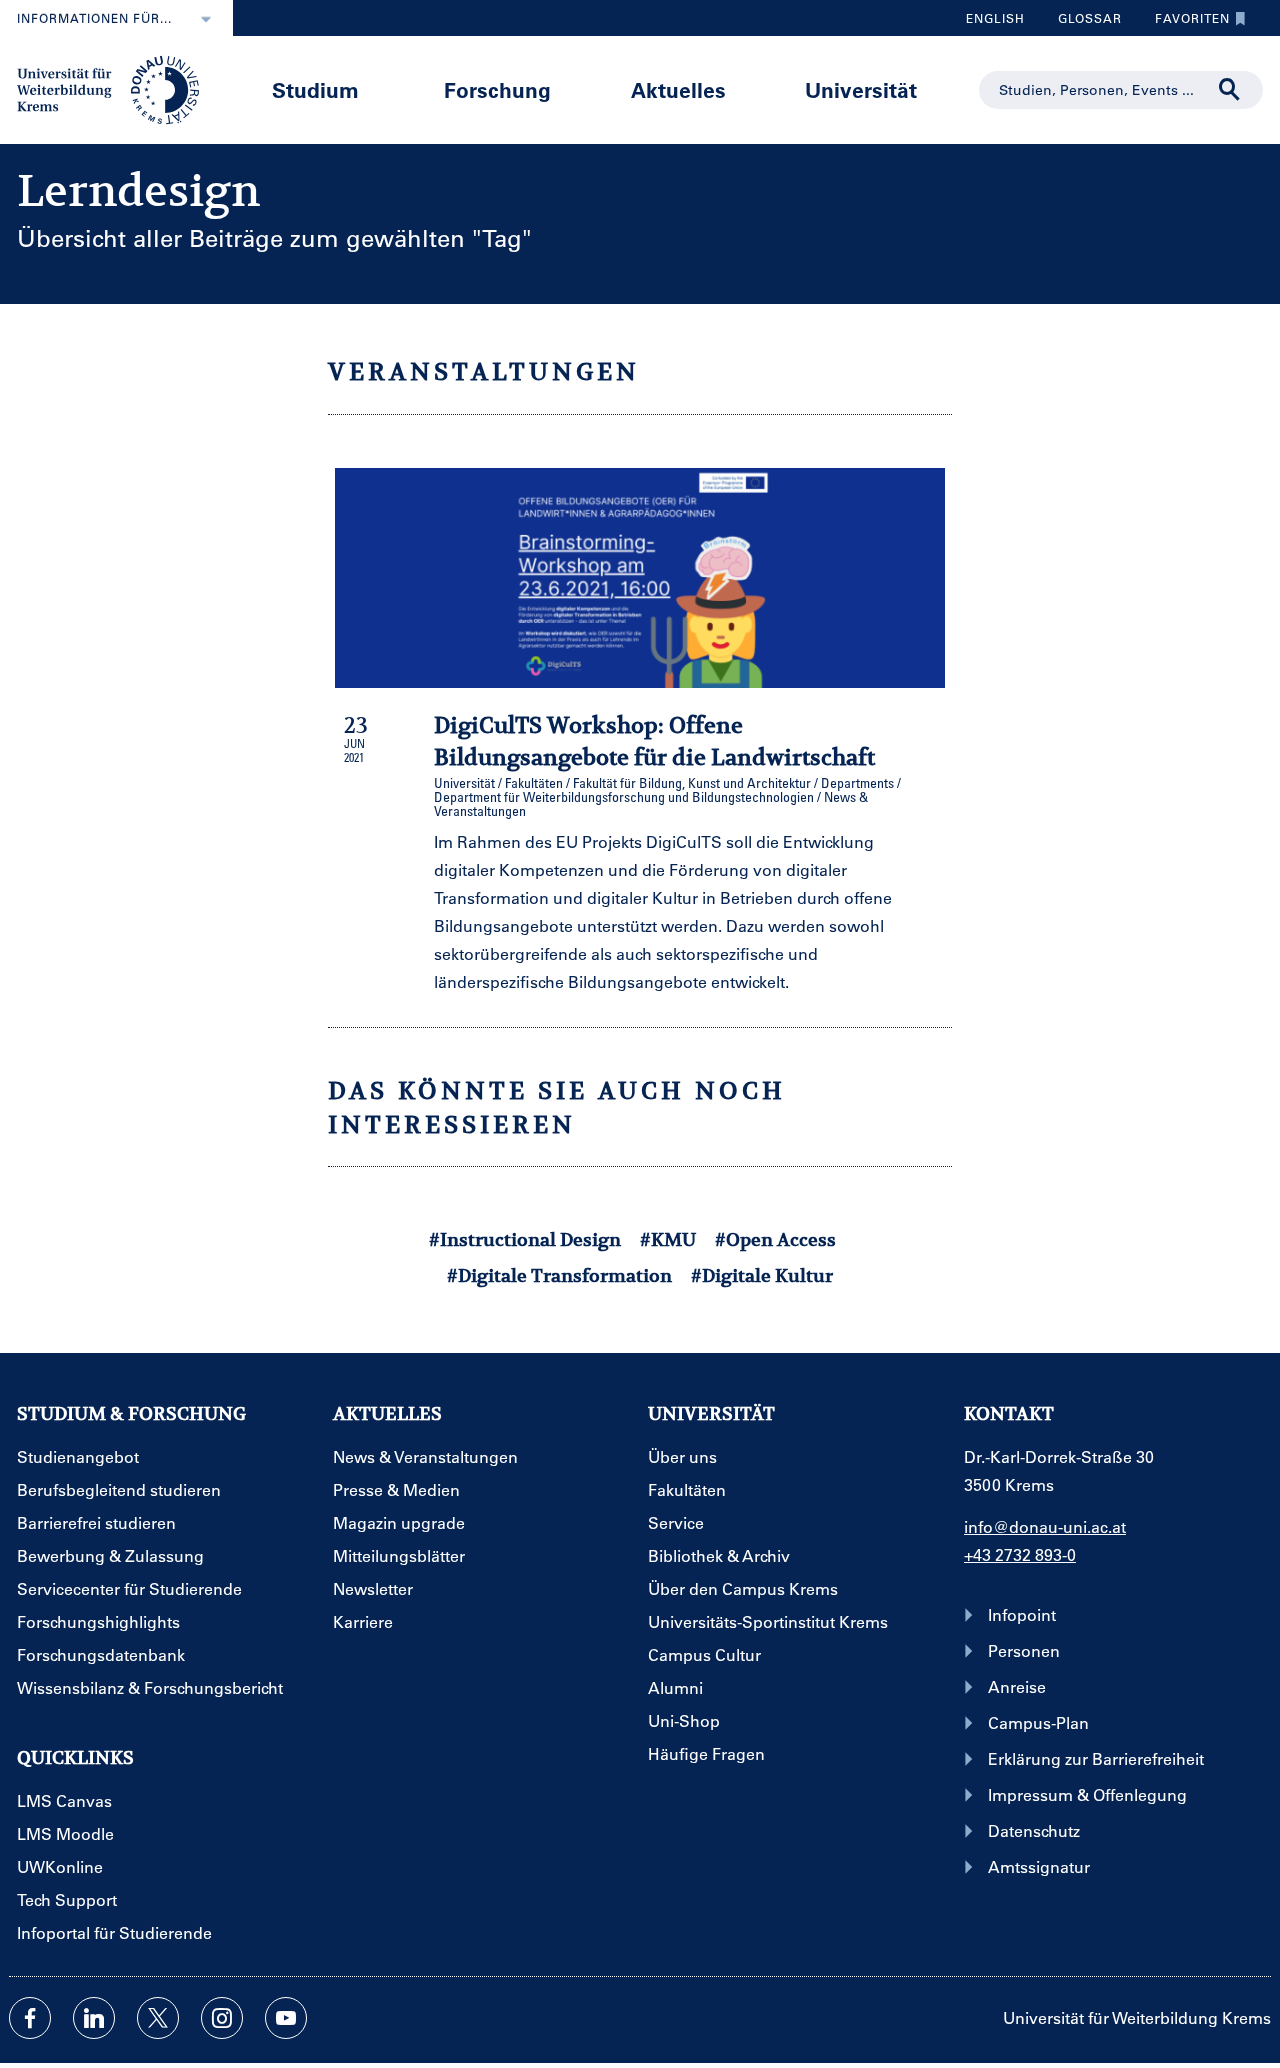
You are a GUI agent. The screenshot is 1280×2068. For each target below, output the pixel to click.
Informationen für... (94, 18)
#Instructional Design (525, 1239)
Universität (861, 89)
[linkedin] (94, 2018)
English (995, 18)
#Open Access (775, 1239)
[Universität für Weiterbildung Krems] (117, 88)
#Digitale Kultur (762, 1275)
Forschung (497, 89)
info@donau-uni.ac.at (1045, 1526)
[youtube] (286, 2018)
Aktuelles (678, 89)
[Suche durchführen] (1230, 90)
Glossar (1082, 23)
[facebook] (30, 2018)
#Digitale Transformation (559, 1275)
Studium (315, 89)
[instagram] (222, 2018)
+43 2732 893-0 (1020, 1554)
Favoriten (1185, 23)
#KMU (668, 1239)
